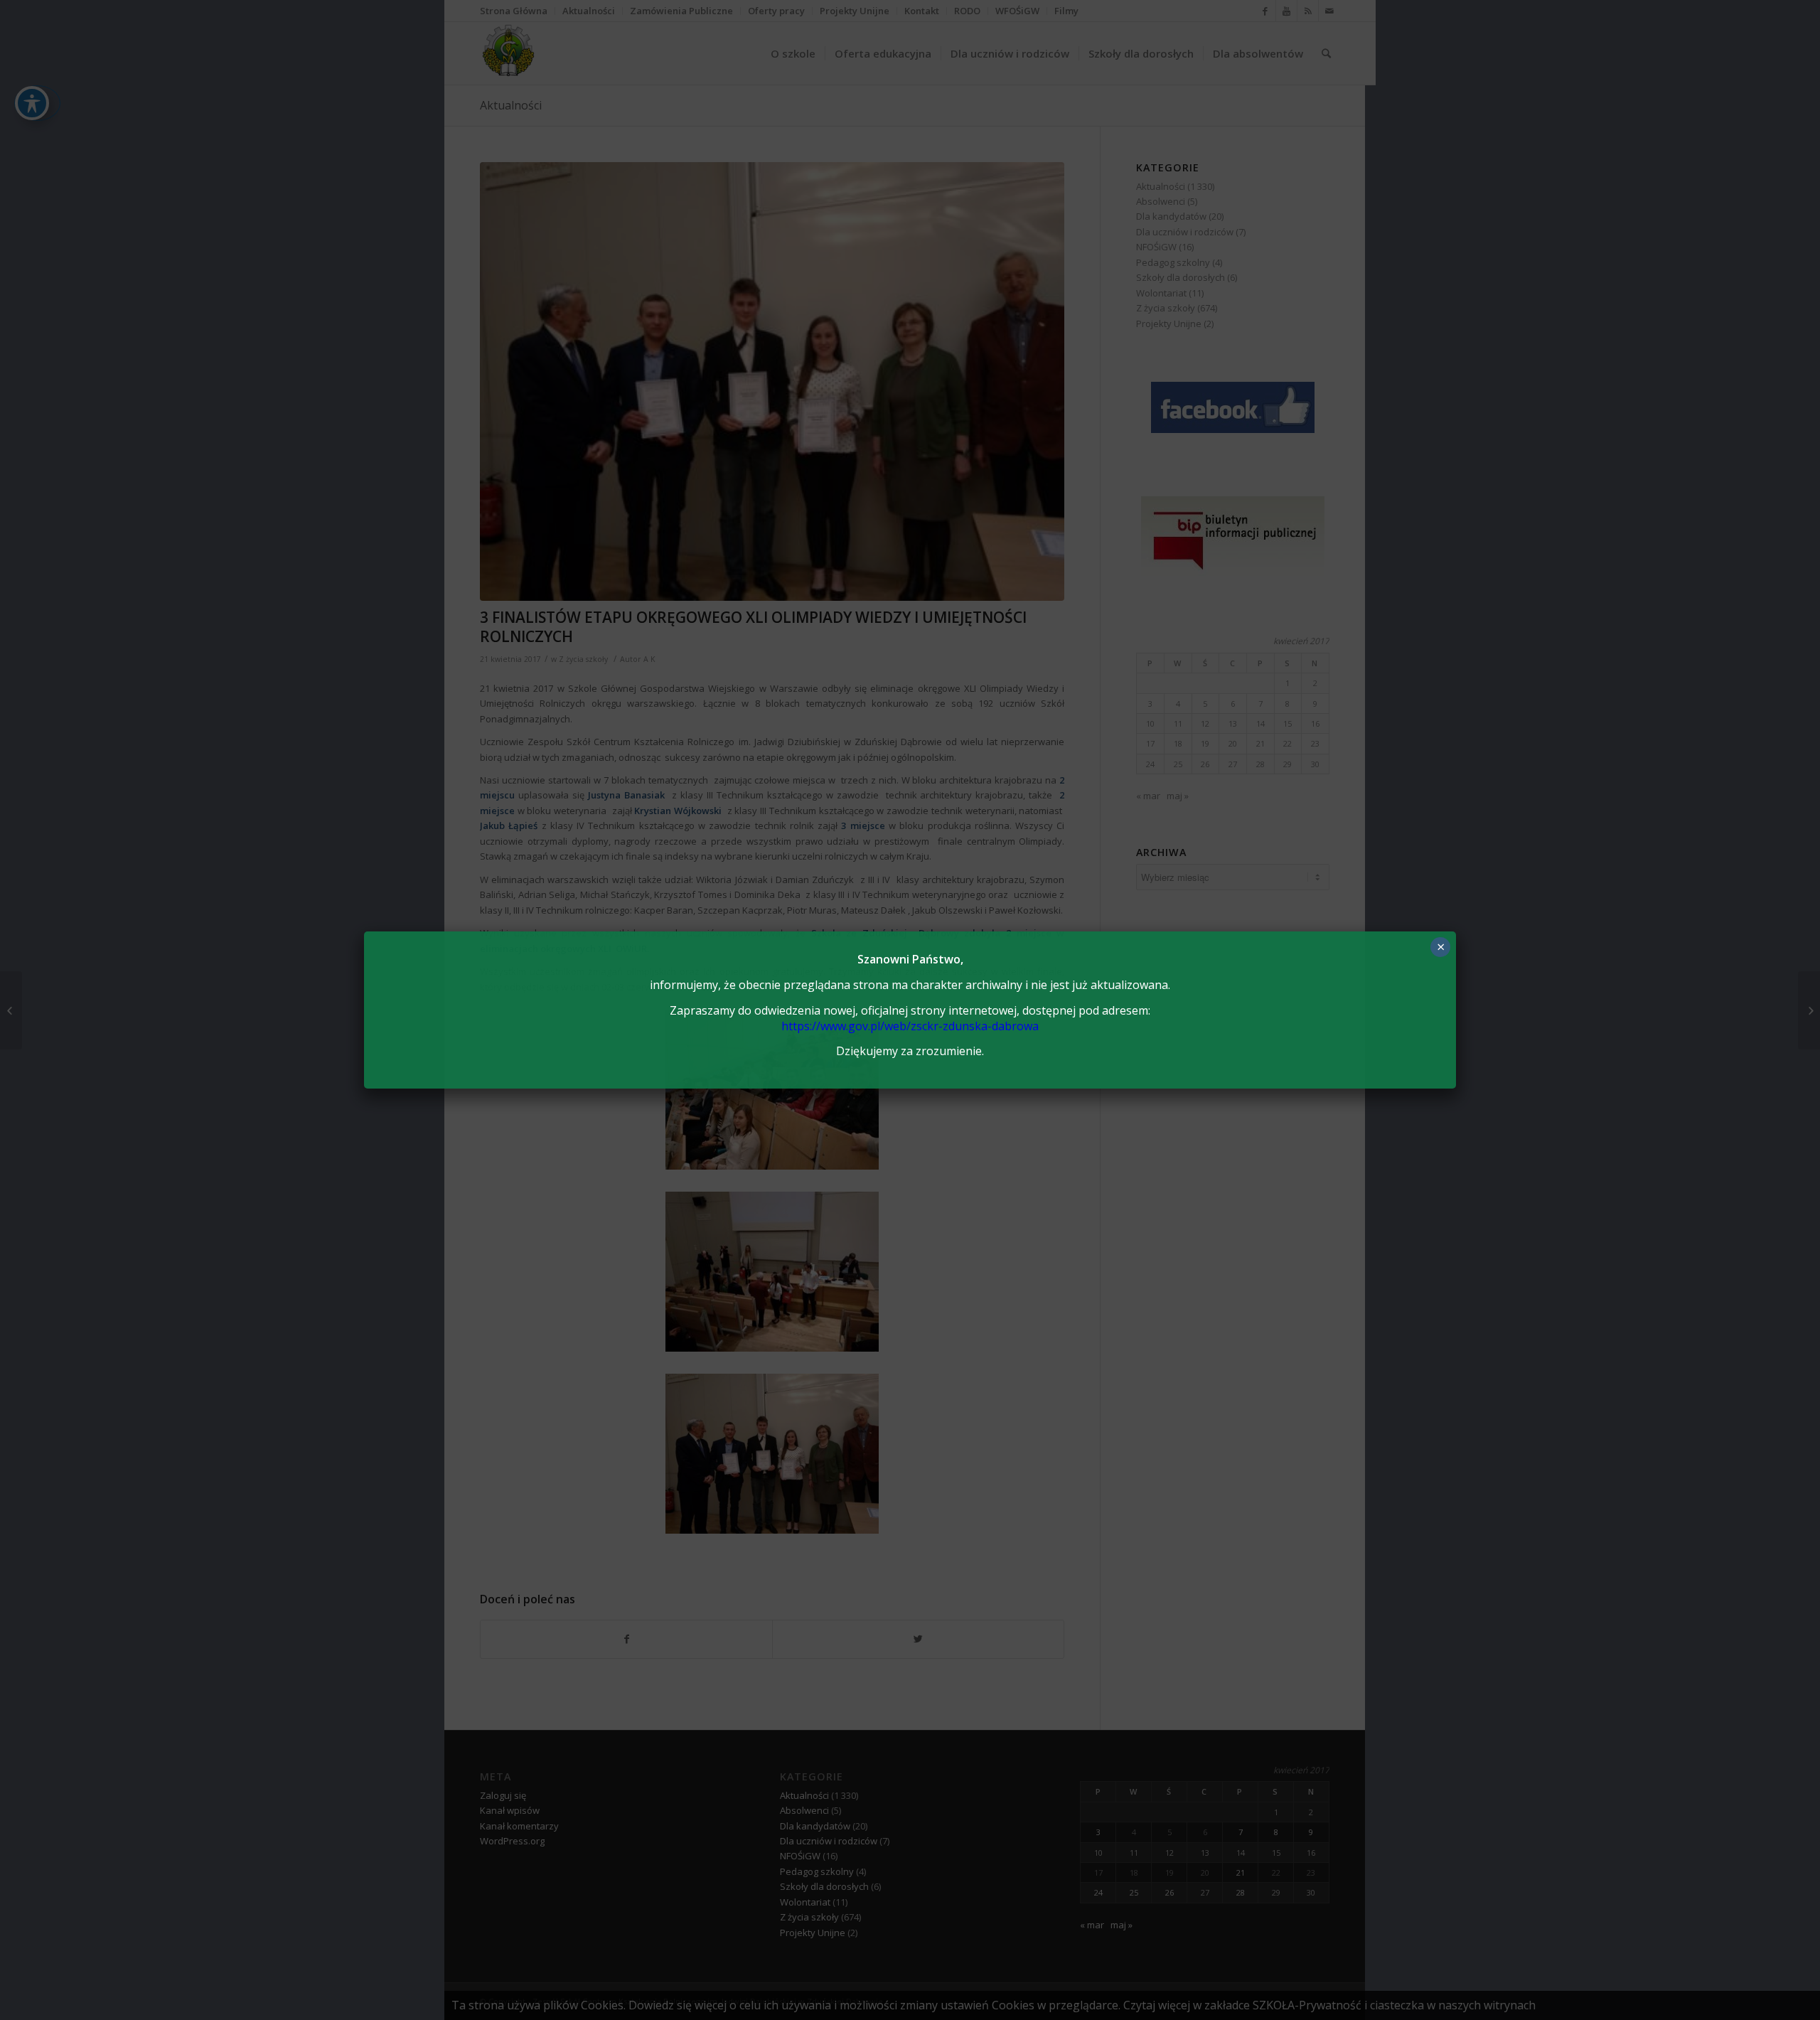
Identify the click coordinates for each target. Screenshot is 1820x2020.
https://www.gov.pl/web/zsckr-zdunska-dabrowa (910, 1026)
